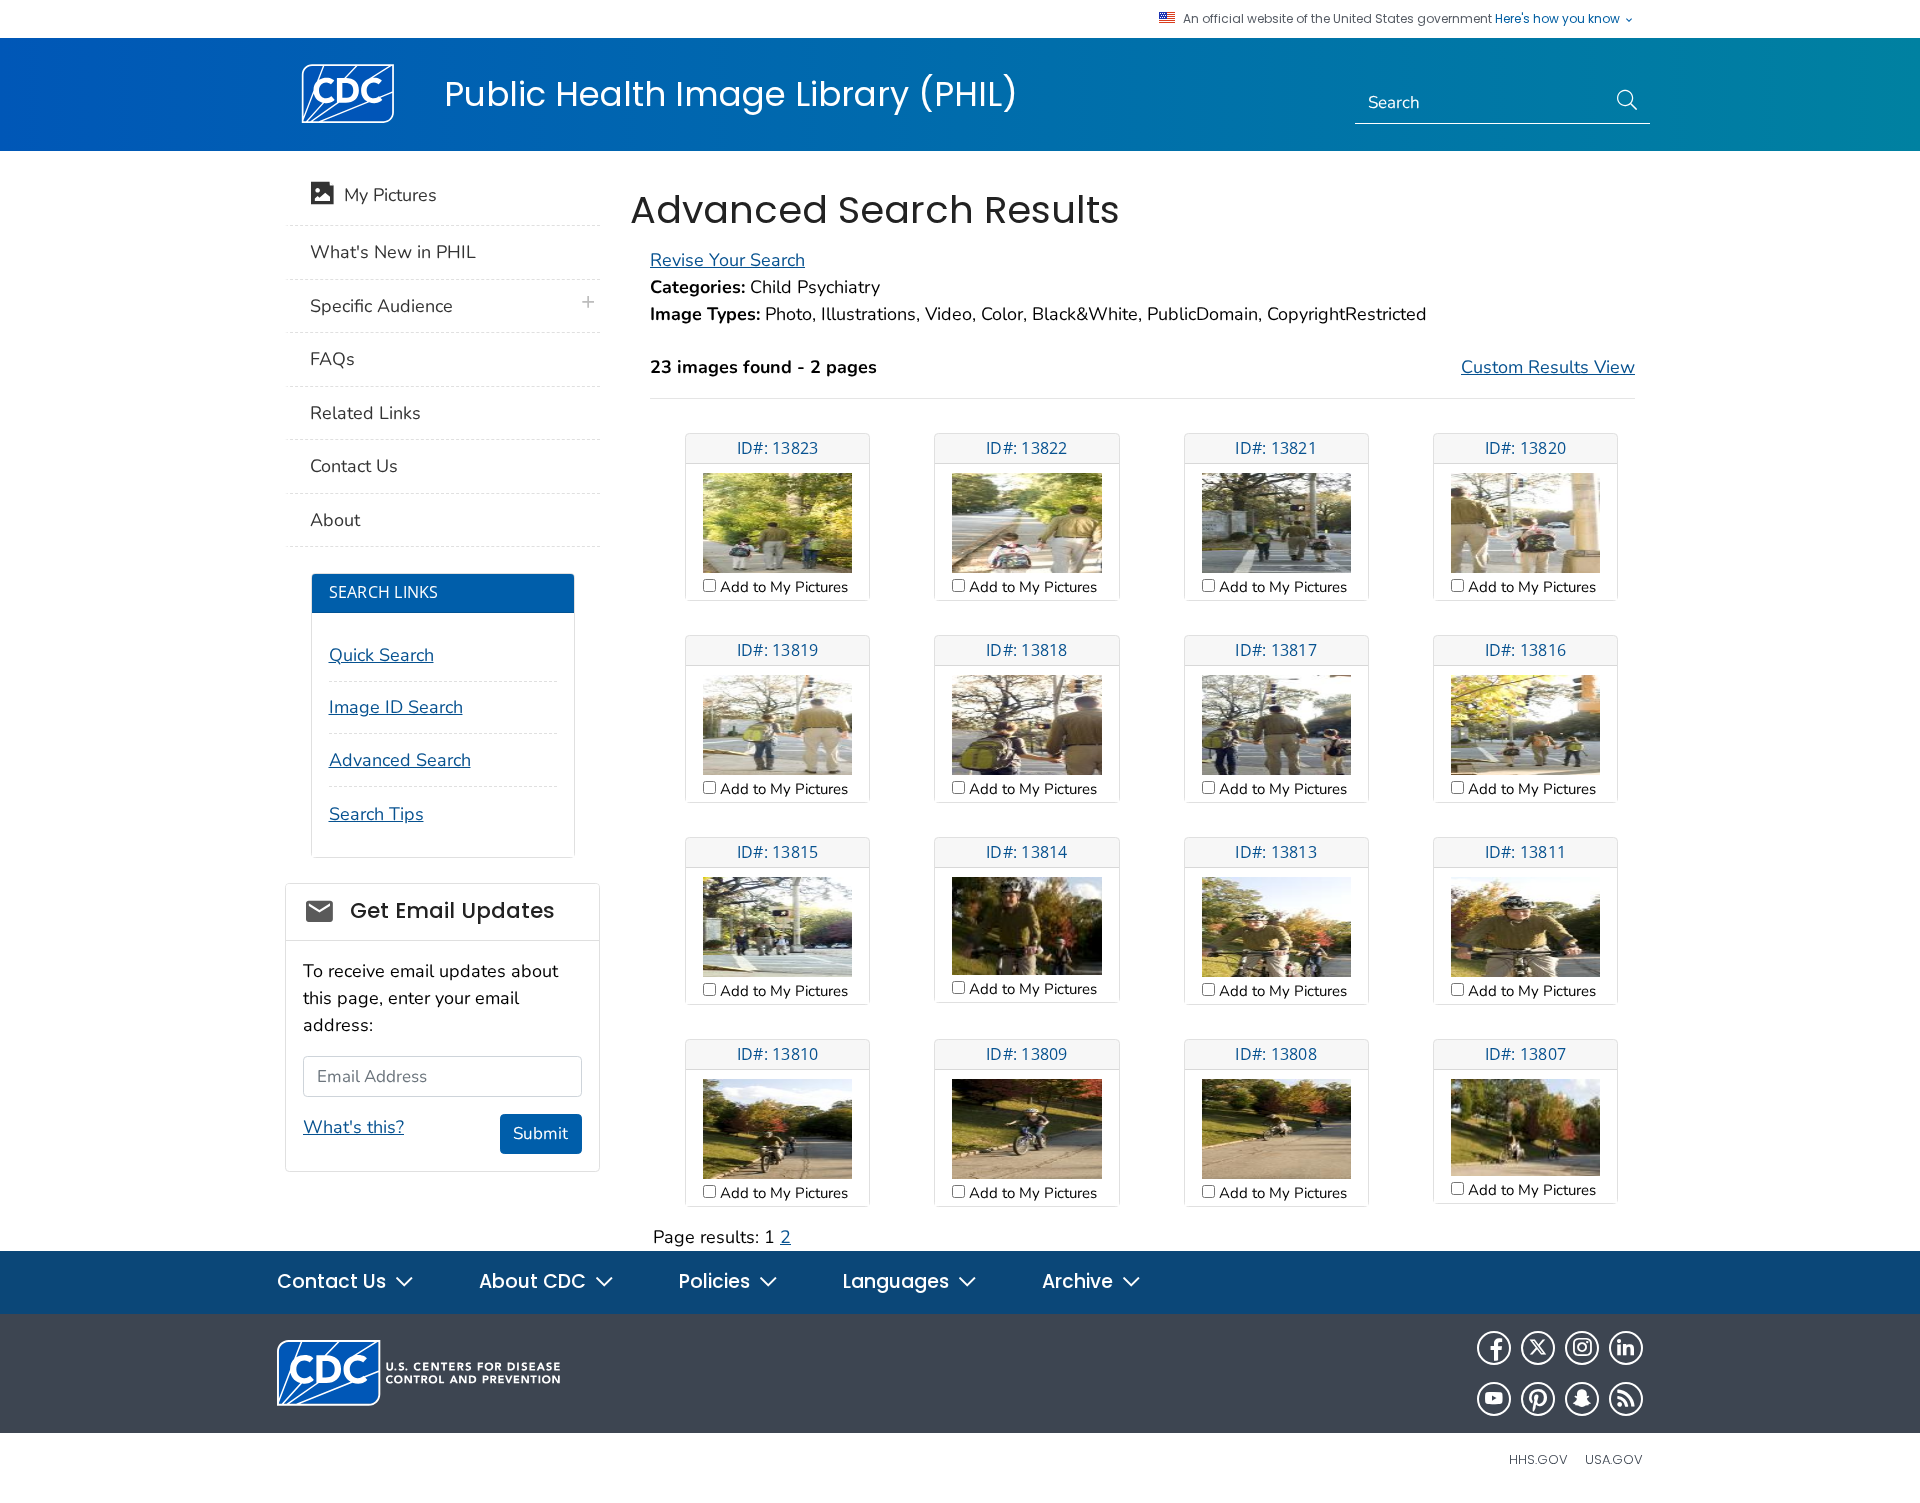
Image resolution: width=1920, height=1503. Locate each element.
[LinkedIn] (1626, 1348)
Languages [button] (898, 1281)
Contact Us (354, 466)
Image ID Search (396, 707)
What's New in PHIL (393, 252)
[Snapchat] (1582, 1399)
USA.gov (1614, 1459)
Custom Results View (1548, 367)
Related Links (365, 413)
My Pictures (385, 195)
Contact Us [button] (334, 1281)
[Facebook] (1494, 1348)
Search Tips (376, 814)
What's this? (353, 1127)
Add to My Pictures (782, 587)
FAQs (332, 359)
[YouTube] (1494, 1399)
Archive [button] (1080, 1281)
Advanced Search (400, 760)
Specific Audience (381, 306)
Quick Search (381, 655)
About (335, 520)
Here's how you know (1559, 19)
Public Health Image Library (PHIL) (731, 94)
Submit (540, 1133)
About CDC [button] (535, 1281)
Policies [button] (717, 1281)
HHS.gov (1538, 1459)
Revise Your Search (727, 260)
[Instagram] (1582, 1348)
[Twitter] (1538, 1348)
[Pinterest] (1538, 1399)
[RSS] (1626, 1399)
